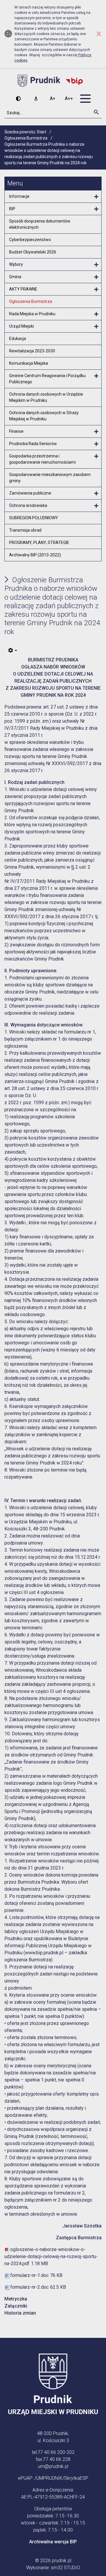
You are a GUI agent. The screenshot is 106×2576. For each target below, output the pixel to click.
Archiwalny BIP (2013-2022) (35, 555)
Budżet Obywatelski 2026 (33, 252)
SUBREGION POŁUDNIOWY (34, 518)
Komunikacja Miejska (29, 363)
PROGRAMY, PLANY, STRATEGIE (39, 543)
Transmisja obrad (25, 530)
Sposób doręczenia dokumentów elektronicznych (40, 224)
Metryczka (16, 2299)
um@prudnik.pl (53, 2466)
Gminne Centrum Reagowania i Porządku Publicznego (47, 379)
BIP (12, 209)
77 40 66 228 (57, 2459)
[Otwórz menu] (96, 197)
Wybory (16, 264)
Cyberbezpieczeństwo (30, 240)
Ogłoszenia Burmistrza (31, 301)
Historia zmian (20, 2313)
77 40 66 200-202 (56, 2452)
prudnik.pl (62, 2561)
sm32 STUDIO (66, 2568)
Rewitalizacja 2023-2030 (32, 351)
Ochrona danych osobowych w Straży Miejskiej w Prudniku (44, 416)
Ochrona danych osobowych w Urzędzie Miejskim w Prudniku (46, 397)
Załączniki (16, 2306)
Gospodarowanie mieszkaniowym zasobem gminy (50, 478)
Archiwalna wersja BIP (53, 2542)
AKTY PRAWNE (23, 289)
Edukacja (18, 339)
